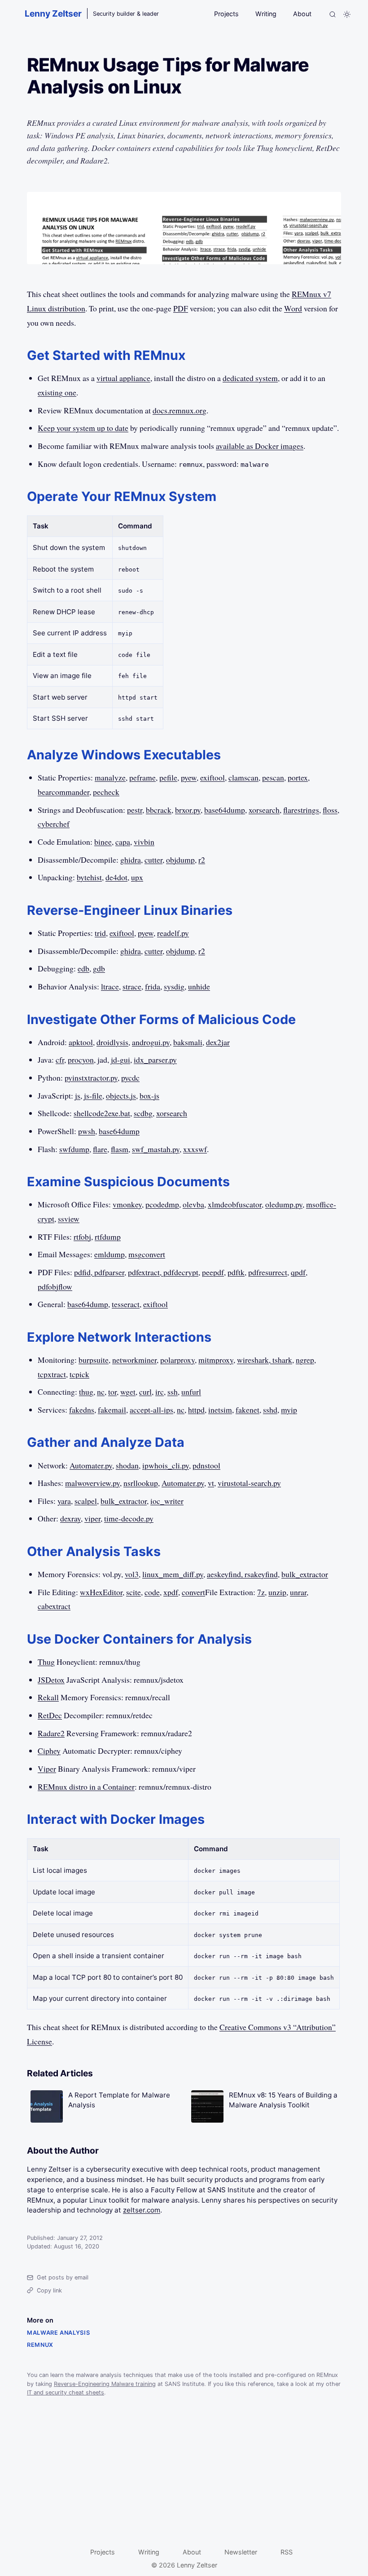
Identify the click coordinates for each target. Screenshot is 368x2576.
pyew (189, 777)
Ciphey (49, 1751)
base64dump (225, 810)
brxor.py (188, 810)
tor (112, 1392)
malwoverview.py (92, 1483)
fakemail (112, 1410)
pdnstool (206, 1465)
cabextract (54, 1606)
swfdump (74, 1149)
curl (145, 1392)
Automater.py (91, 1465)
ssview (69, 1219)
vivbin (144, 842)
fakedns (82, 1410)
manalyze (110, 777)
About (302, 14)
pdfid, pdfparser (99, 1272)
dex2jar (218, 1042)
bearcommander (64, 792)
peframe (142, 777)
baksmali (188, 1042)
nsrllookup (141, 1483)
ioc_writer (167, 1501)
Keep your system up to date (83, 428)
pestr (135, 810)
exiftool (212, 777)
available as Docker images (260, 446)
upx (137, 877)
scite (134, 1592)
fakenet (248, 1410)
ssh (173, 1392)
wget (128, 1392)
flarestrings (301, 810)
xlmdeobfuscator (235, 1204)
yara (64, 1501)
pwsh (87, 1131)
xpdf (171, 1592)
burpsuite (94, 1360)
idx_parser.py (155, 1060)
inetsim (220, 1410)
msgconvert (147, 1254)
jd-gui (120, 1060)
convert (193, 1592)
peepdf (213, 1272)
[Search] (333, 14)
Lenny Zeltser (53, 13)
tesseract (126, 1304)
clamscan (243, 777)
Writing (266, 14)
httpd (196, 1410)
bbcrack (159, 810)
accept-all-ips (151, 1410)
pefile (168, 777)
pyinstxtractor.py (91, 1077)
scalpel (86, 1501)
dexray (70, 1518)
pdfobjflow (55, 1286)
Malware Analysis (58, 2333)
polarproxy (177, 1360)
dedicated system (250, 378)
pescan (273, 777)
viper (92, 1518)
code (152, 1592)
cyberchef (54, 824)
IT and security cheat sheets (66, 2392)
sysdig (174, 986)
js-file (93, 1095)
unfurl (191, 1392)
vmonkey (127, 1204)
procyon (81, 1060)
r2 (202, 860)
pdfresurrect (268, 1272)
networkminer (134, 1360)
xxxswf (195, 1149)
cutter (153, 860)
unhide (199, 986)
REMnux (40, 2345)
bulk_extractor (124, 1501)
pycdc (130, 1077)
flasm (120, 1149)
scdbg (143, 1113)
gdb (99, 968)
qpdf (298, 1272)
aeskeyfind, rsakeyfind (242, 1574)
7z (261, 1592)
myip (289, 1410)
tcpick (79, 1374)
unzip (277, 1592)
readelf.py (173, 933)
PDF (181, 308)
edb (83, 968)
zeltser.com (142, 2210)
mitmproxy (216, 1360)
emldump (110, 1254)
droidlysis (112, 1042)
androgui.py (151, 1042)
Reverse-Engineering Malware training (105, 2384)
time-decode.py (129, 1518)
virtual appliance (123, 378)
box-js (149, 1095)
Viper (47, 1769)
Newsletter (241, 2552)
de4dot (116, 877)
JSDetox (51, 1680)
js (78, 1095)
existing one (57, 392)
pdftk (236, 1272)
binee (103, 842)
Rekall (48, 1697)
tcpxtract (52, 1374)
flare (100, 1149)
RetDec (50, 1715)
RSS (287, 2552)
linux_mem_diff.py (173, 1574)
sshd (270, 1410)
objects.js (121, 1095)
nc (101, 1392)
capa (123, 842)
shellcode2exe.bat (102, 1113)
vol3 (132, 1574)
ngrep (305, 1360)
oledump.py (284, 1204)
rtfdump (108, 1237)
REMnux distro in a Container (86, 1787)
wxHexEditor (101, 1592)
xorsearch (264, 810)
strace (132, 986)
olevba (193, 1204)
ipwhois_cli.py (166, 1465)
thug (86, 1392)
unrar (298, 1592)
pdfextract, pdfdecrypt (163, 1272)
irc (160, 1392)
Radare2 (51, 1733)
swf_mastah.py (156, 1149)
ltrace (110, 986)
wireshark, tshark (265, 1360)
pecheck (106, 792)
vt (211, 1483)
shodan (127, 1465)
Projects (226, 14)
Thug (46, 1662)
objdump (180, 860)
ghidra (131, 860)
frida (153, 986)
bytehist (89, 877)
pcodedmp (162, 1204)
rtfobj (82, 1237)
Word (293, 308)
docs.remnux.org (180, 410)
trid (100, 933)
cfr (60, 1060)
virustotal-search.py (249, 1483)
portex (298, 777)
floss (330, 810)
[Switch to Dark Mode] (347, 14)
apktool (81, 1042)
